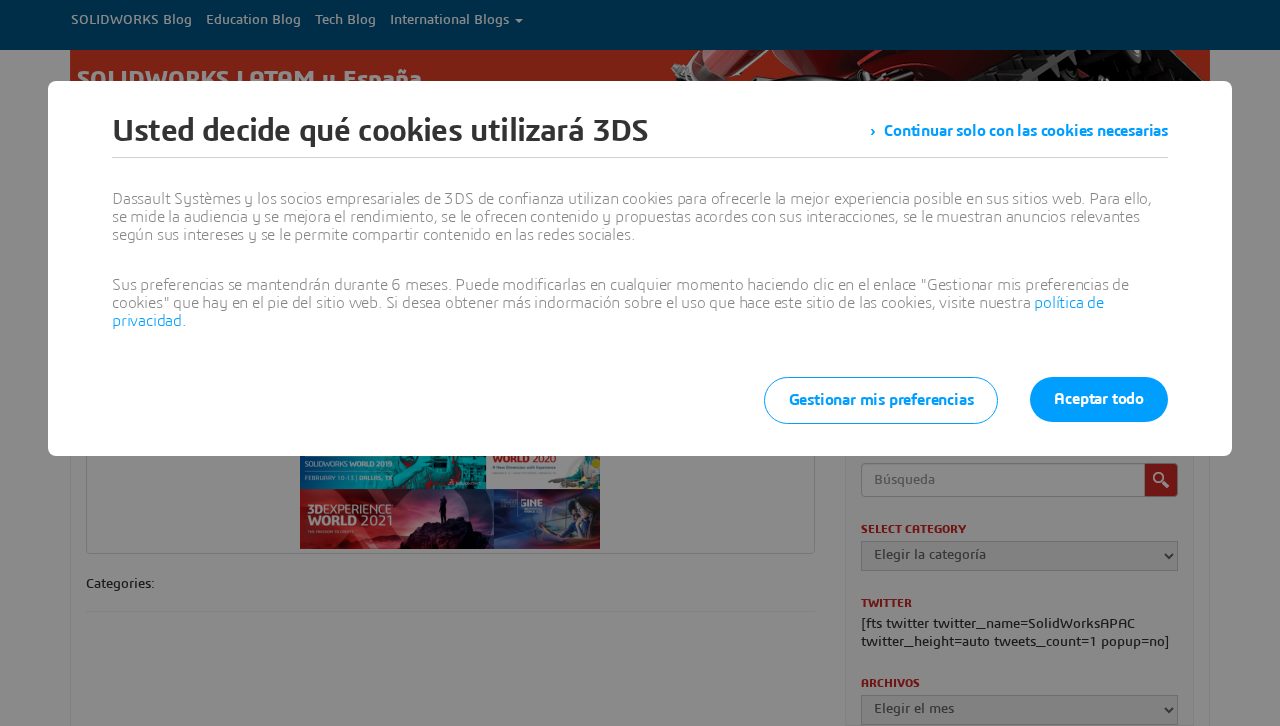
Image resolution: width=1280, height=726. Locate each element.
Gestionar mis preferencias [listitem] (881, 400)
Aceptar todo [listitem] (1099, 399)
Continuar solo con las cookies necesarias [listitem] (1026, 131)
